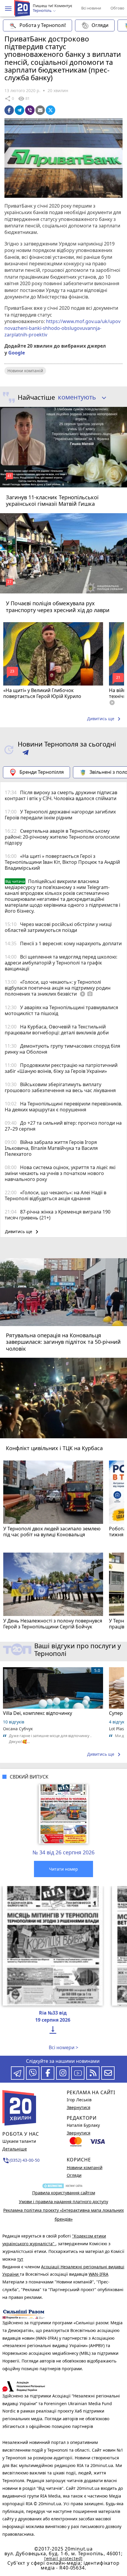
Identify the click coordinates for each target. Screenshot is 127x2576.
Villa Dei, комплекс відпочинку (38, 1713)
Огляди (100, 25)
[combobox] (80, 397)
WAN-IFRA (98, 2274)
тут (20, 2259)
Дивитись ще (105, 719)
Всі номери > (63, 2047)
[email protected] (63, 2558)
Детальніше (15, 2149)
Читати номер (63, 1869)
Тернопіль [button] (43, 11)
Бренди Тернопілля (42, 772)
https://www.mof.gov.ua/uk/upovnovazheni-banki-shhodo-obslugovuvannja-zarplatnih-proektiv (62, 328)
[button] (8, 9)
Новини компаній (25, 371)
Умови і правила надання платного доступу (63, 2202)
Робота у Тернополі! (43, 25)
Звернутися (79, 2107)
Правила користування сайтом (64, 2193)
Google (17, 353)
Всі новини (91, 8)
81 (24, 99)
